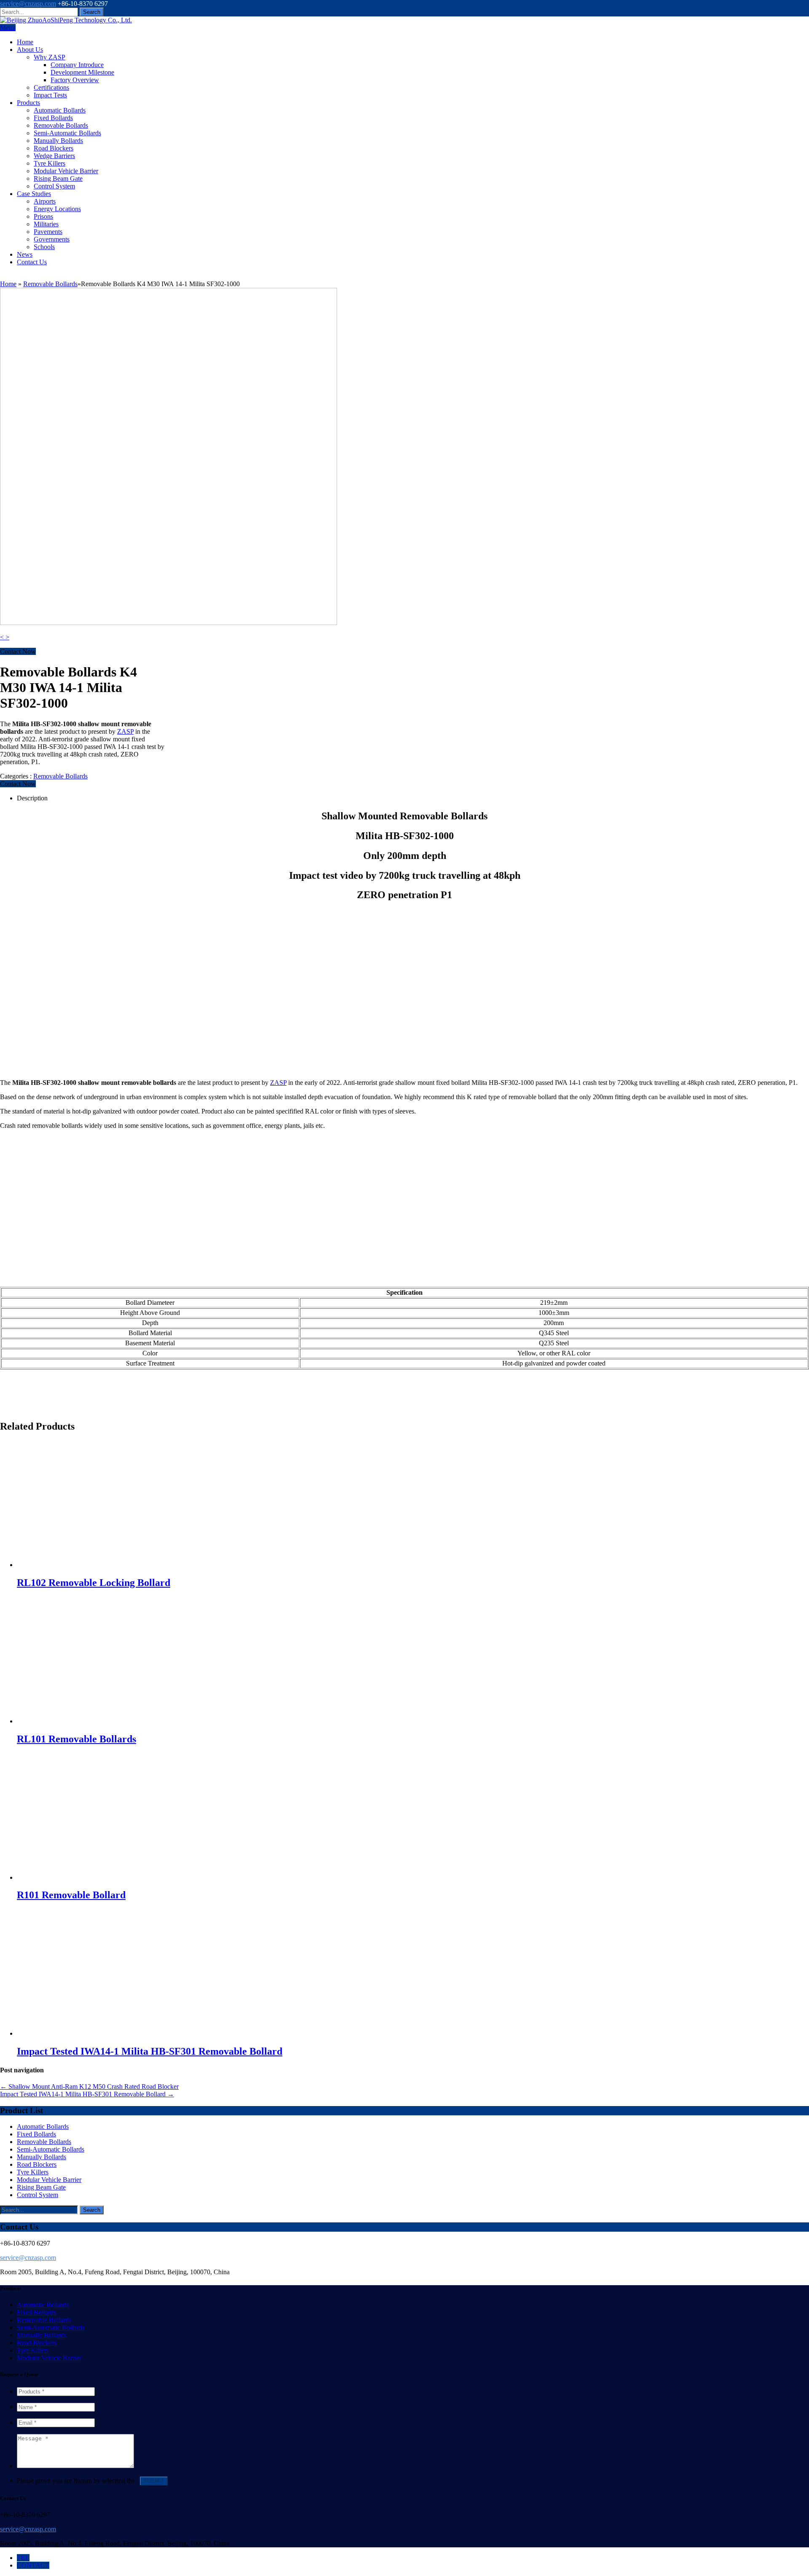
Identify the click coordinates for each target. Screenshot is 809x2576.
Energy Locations (57, 209)
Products (28, 103)
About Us (30, 50)
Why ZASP (50, 57)
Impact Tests (50, 95)
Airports (45, 201)
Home (25, 42)
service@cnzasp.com (28, 4)
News (25, 254)
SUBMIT (154, 2481)
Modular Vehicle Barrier (66, 171)
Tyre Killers (50, 163)
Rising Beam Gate (58, 178)
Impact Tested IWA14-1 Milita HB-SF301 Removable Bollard (87, 2094)
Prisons (43, 216)
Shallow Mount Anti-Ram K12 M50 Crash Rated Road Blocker (89, 2086)
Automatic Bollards (60, 110)
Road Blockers (54, 148)
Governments (52, 239)
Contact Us (32, 262)
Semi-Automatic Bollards (67, 133)
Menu (8, 28)
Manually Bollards (58, 141)
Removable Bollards (61, 125)
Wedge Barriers (54, 156)
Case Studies (34, 194)
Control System (54, 186)
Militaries (46, 224)
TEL (23, 2558)
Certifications (51, 87)
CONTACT (33, 2565)
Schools (44, 247)
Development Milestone (82, 72)
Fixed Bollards (53, 118)
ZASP (125, 731)
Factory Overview (75, 80)
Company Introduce (77, 65)
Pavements (48, 232)
